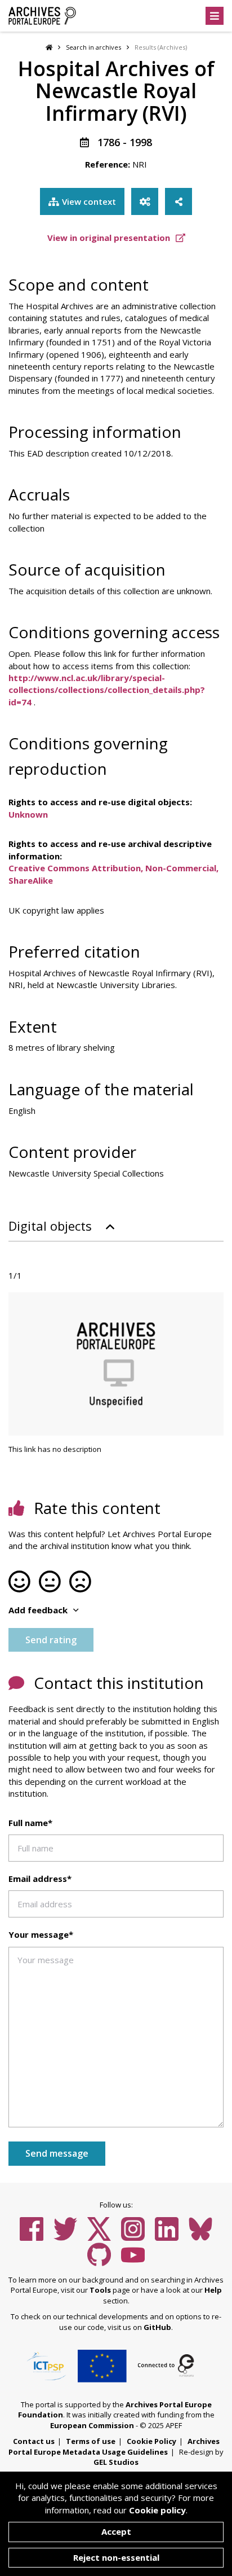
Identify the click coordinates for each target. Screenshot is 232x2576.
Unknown (28, 814)
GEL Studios (116, 2462)
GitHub (157, 2327)
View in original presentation (110, 238)
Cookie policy (157, 2510)
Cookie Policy (151, 2441)
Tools (100, 2290)
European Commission (92, 2425)
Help (213, 2290)
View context (89, 201)
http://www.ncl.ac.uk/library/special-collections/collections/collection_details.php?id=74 (107, 690)
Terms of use (91, 2441)
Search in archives (93, 47)
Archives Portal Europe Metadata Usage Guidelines (114, 2446)
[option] (116, 1364)
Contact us (34, 2441)
